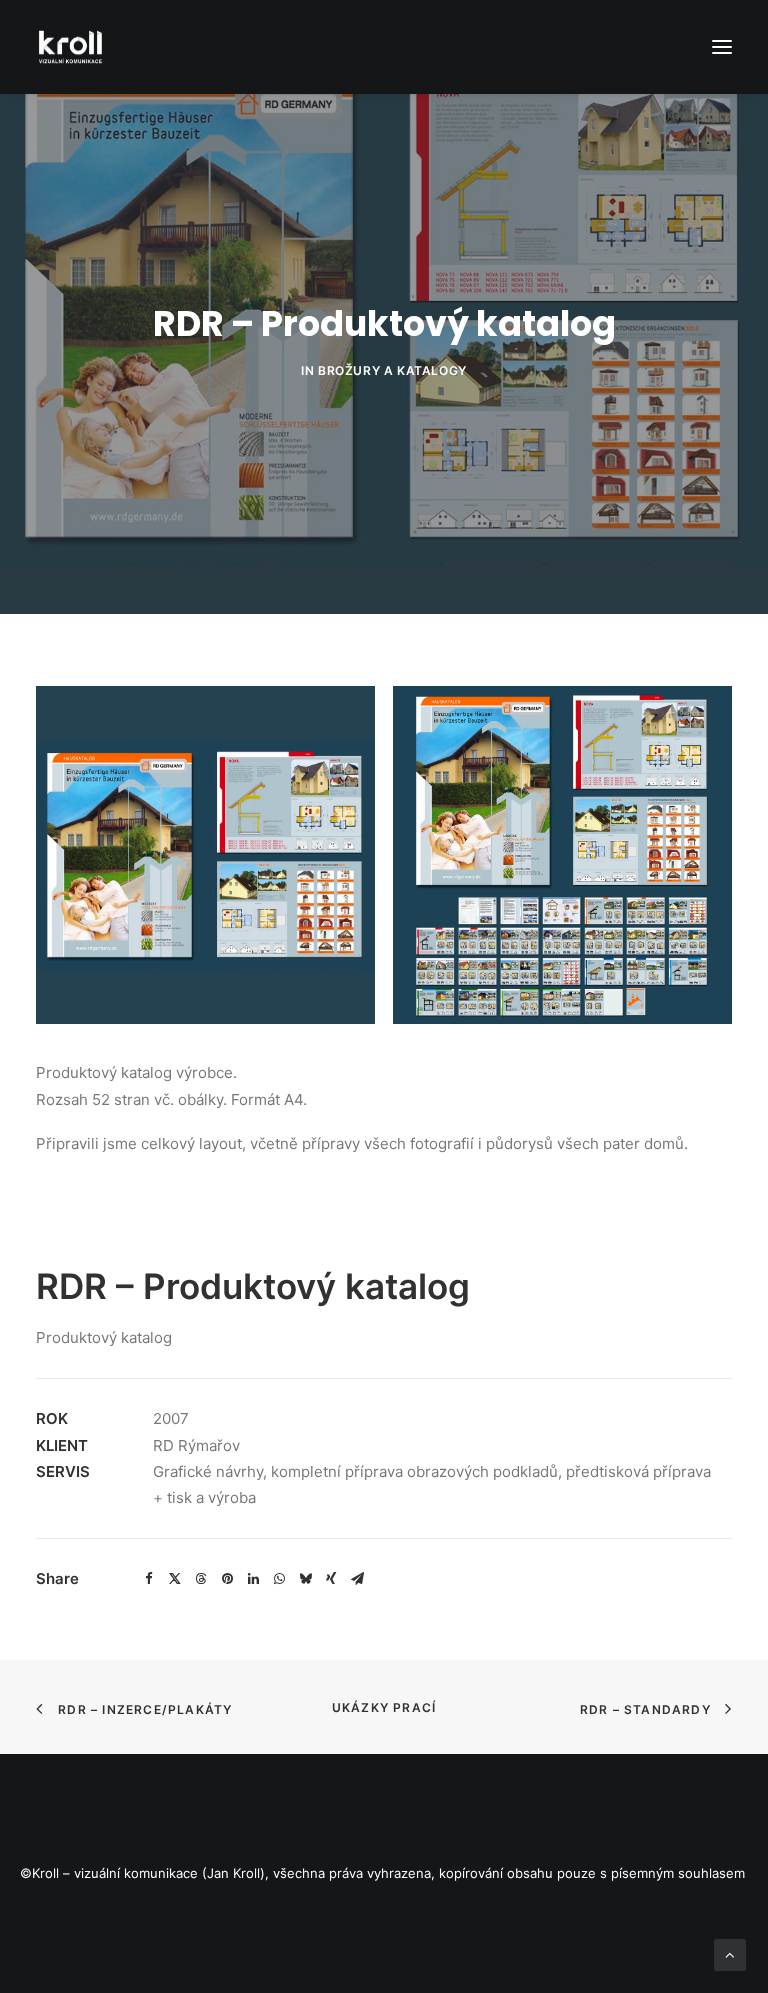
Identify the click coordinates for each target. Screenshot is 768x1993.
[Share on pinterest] (227, 1579)
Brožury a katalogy (392, 370)
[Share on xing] (331, 1579)
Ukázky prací (384, 1707)
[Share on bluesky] (305, 1579)
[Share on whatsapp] (279, 1579)
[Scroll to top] (730, 1953)
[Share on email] (357, 1579)
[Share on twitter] (175, 1579)
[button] (722, 47)
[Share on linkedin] (253, 1579)
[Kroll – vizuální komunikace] (70, 47)
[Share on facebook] (149, 1579)
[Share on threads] (201, 1579)
